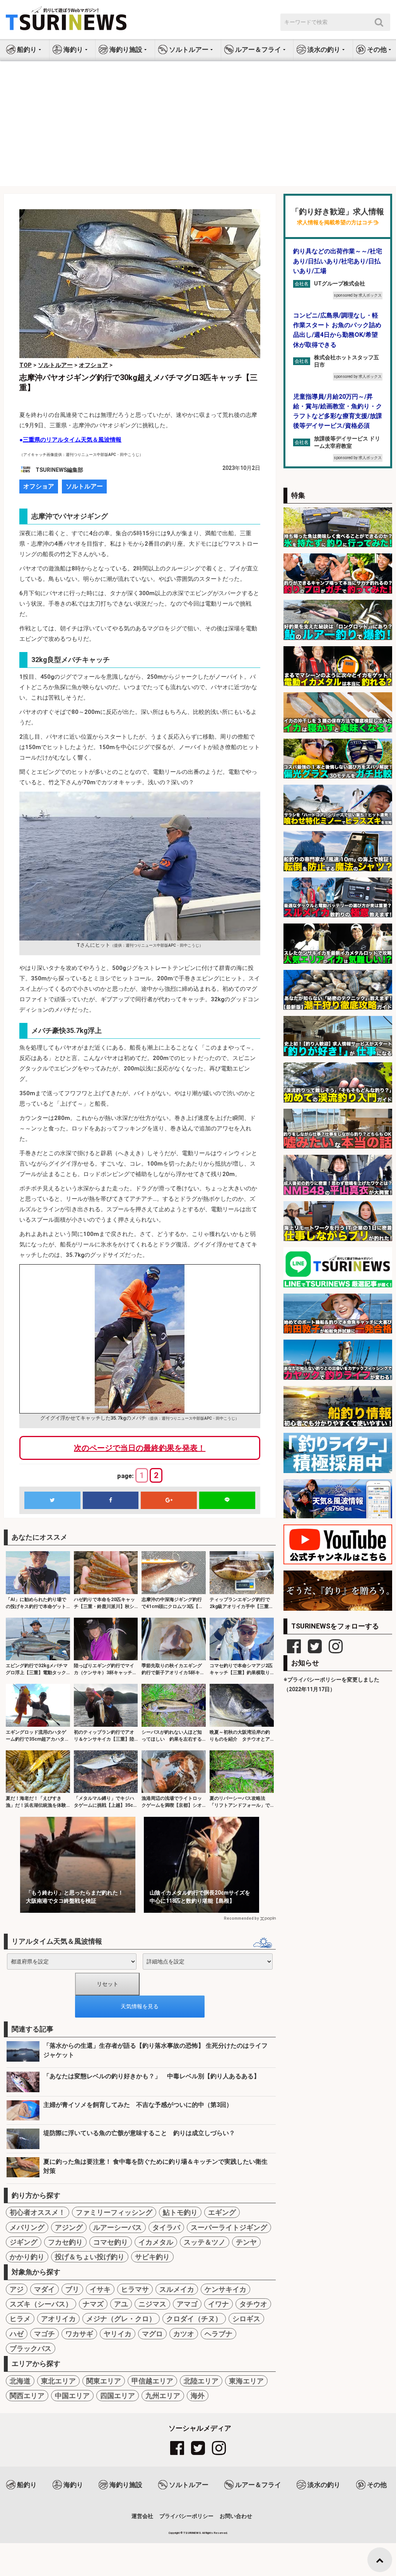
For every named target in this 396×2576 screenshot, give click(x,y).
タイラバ (166, 2227)
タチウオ (253, 2304)
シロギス (246, 2319)
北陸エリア (201, 2381)
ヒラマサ (135, 2289)
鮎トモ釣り (180, 2212)
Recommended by (241, 1918)
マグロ (152, 2334)
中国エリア (72, 2396)
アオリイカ (58, 2319)
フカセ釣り (65, 2242)
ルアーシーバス (118, 2227)
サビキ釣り (152, 2257)
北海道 (20, 2381)
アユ (121, 2304)
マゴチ (44, 2334)
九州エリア (163, 2396)
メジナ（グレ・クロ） (121, 2319)
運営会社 (142, 2516)
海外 (198, 2396)
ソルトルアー (84, 486)
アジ (17, 2289)
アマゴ (187, 2304)
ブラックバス (31, 2348)
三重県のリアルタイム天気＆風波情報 (72, 440)
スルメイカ (177, 2289)
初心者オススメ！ (38, 2212)
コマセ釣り (111, 2242)
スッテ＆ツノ (205, 2242)
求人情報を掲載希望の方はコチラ (338, 223)
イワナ (218, 2304)
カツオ (184, 2334)
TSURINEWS (193, 2533)
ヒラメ (20, 2319)
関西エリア (27, 2396)
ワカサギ (79, 2334)
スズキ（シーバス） (41, 2304)
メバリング (27, 2227)
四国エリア (118, 2396)
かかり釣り (27, 2257)
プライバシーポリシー (186, 2516)
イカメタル (156, 2242)
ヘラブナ (218, 2334)
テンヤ (246, 2242)
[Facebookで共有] (111, 1500)
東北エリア (58, 2381)
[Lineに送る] (227, 1500)
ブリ (72, 2289)
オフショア (39, 486)
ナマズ (93, 2304)
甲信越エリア (152, 2381)
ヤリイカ (118, 2334)
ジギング (24, 2242)
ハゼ (17, 2334)
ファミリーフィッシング (114, 2212)
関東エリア (104, 2381)
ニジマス (152, 2304)
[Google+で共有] (169, 1500)
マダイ (44, 2289)
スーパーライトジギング (229, 2227)
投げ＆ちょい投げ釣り (90, 2257)
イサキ (100, 2289)
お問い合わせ (236, 2516)
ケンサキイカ (225, 2289)
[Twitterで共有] (52, 1500)
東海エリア (246, 2381)
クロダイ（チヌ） (194, 2319)
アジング (69, 2227)
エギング (222, 2212)
